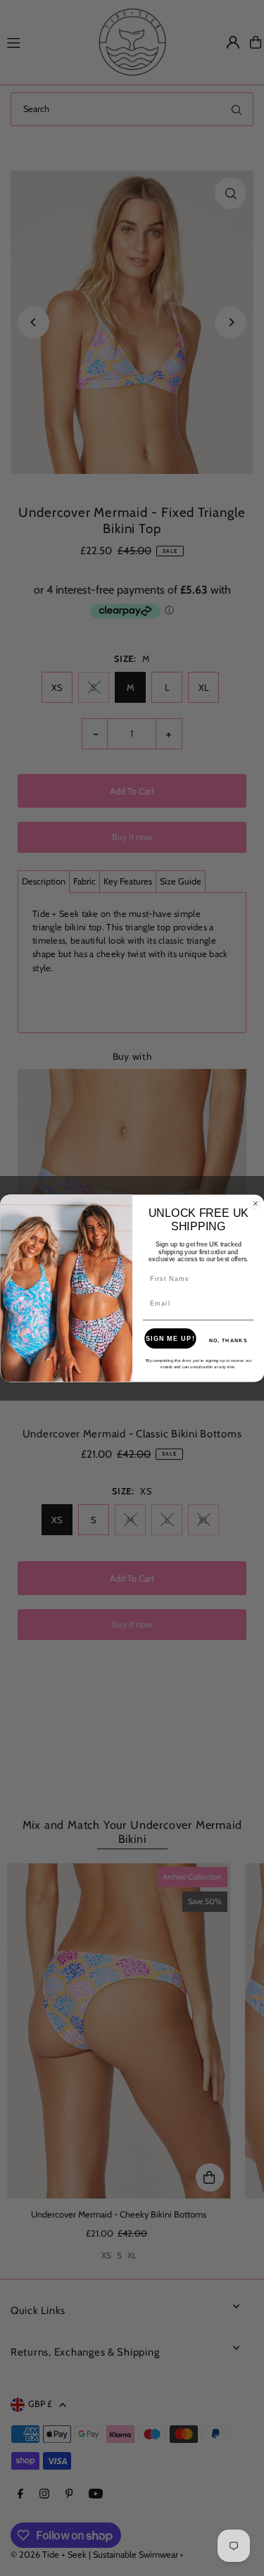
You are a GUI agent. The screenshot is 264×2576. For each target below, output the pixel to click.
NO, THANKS (228, 1340)
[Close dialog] (255, 1203)
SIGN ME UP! (170, 1338)
